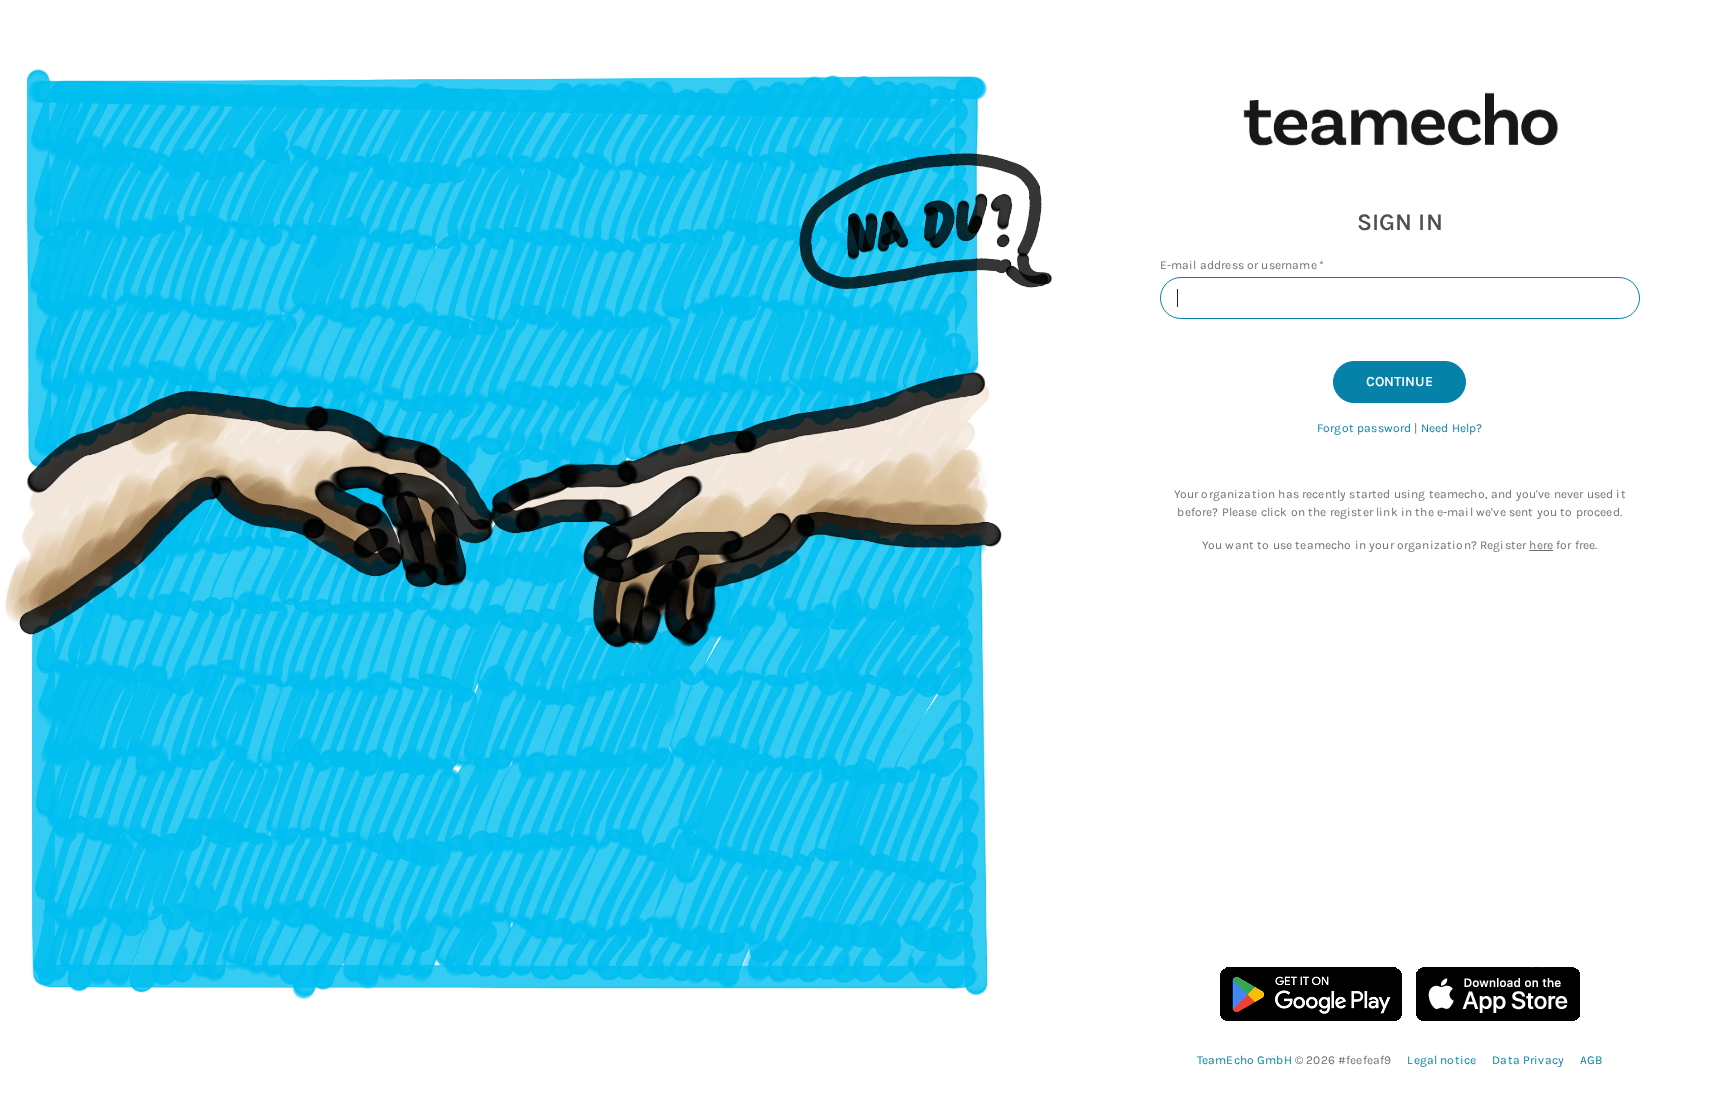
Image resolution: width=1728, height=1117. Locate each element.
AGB (1591, 1060)
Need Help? (1452, 428)
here (1541, 545)
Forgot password (1364, 428)
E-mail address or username (1238, 265)
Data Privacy (1528, 1060)
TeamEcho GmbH (1246, 1060)
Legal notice (1441, 1060)
